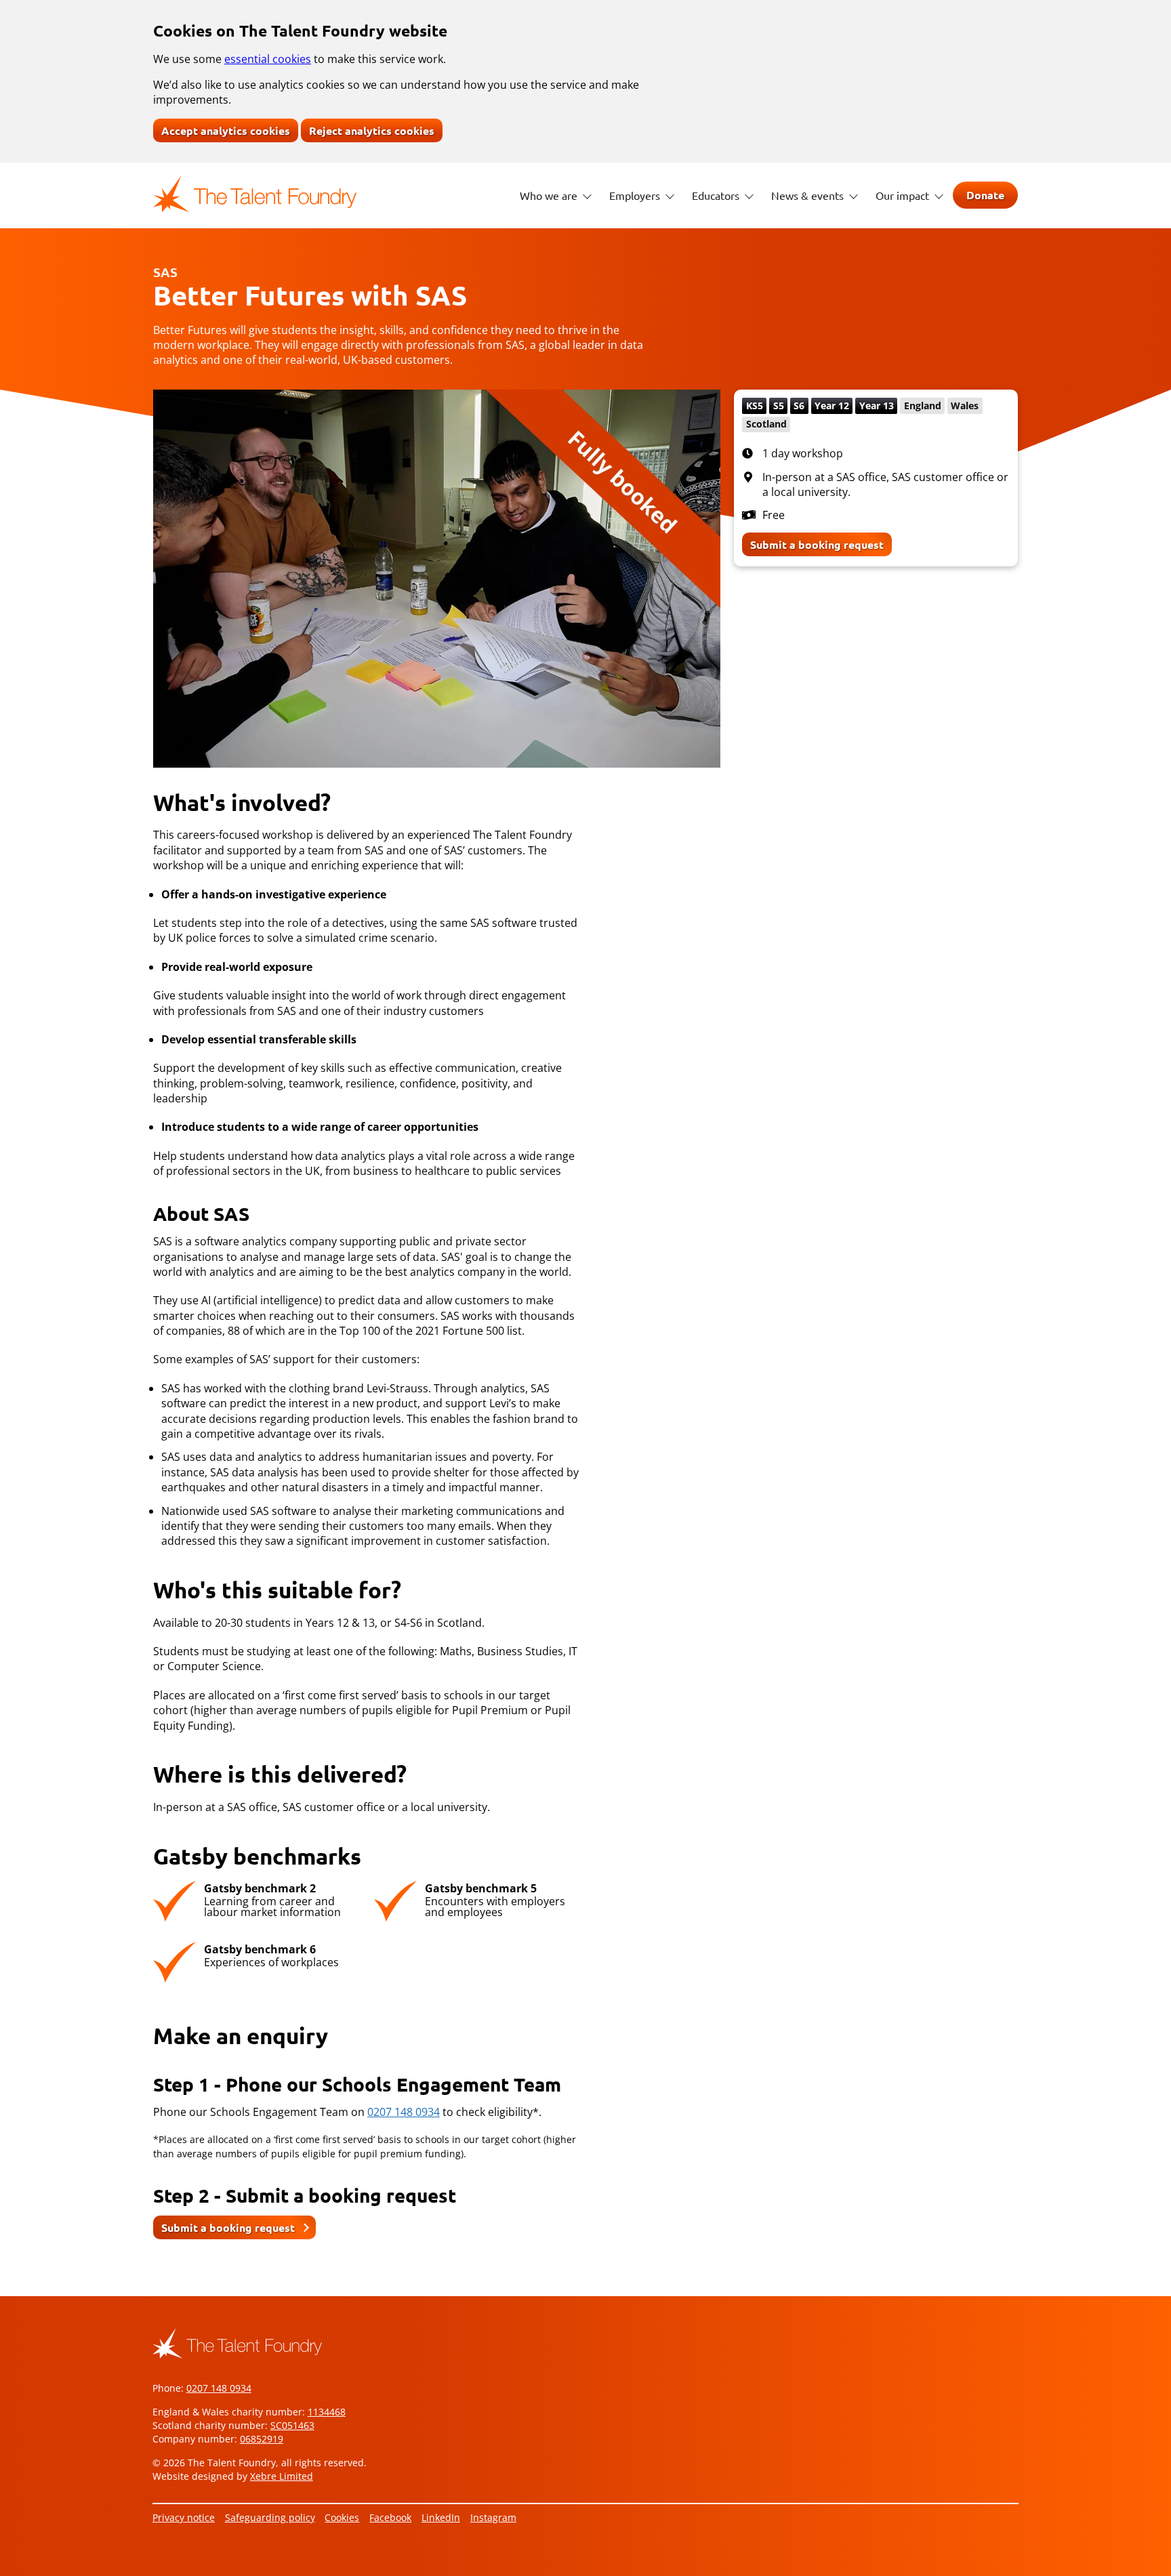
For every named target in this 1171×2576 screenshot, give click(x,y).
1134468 (327, 2412)
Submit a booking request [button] (228, 2227)
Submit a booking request (817, 544)
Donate (985, 195)
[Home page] (255, 194)
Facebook (390, 2517)
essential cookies (268, 59)
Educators (717, 195)
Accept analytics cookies (226, 130)
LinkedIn (441, 2517)
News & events (809, 195)
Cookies (342, 2517)
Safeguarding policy (270, 2517)
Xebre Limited (282, 2476)
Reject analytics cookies (372, 130)
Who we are (550, 195)
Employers (636, 195)
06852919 (262, 2439)
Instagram (493, 2517)
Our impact (904, 195)
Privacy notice (184, 2517)
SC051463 (292, 2425)
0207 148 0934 (404, 2112)
